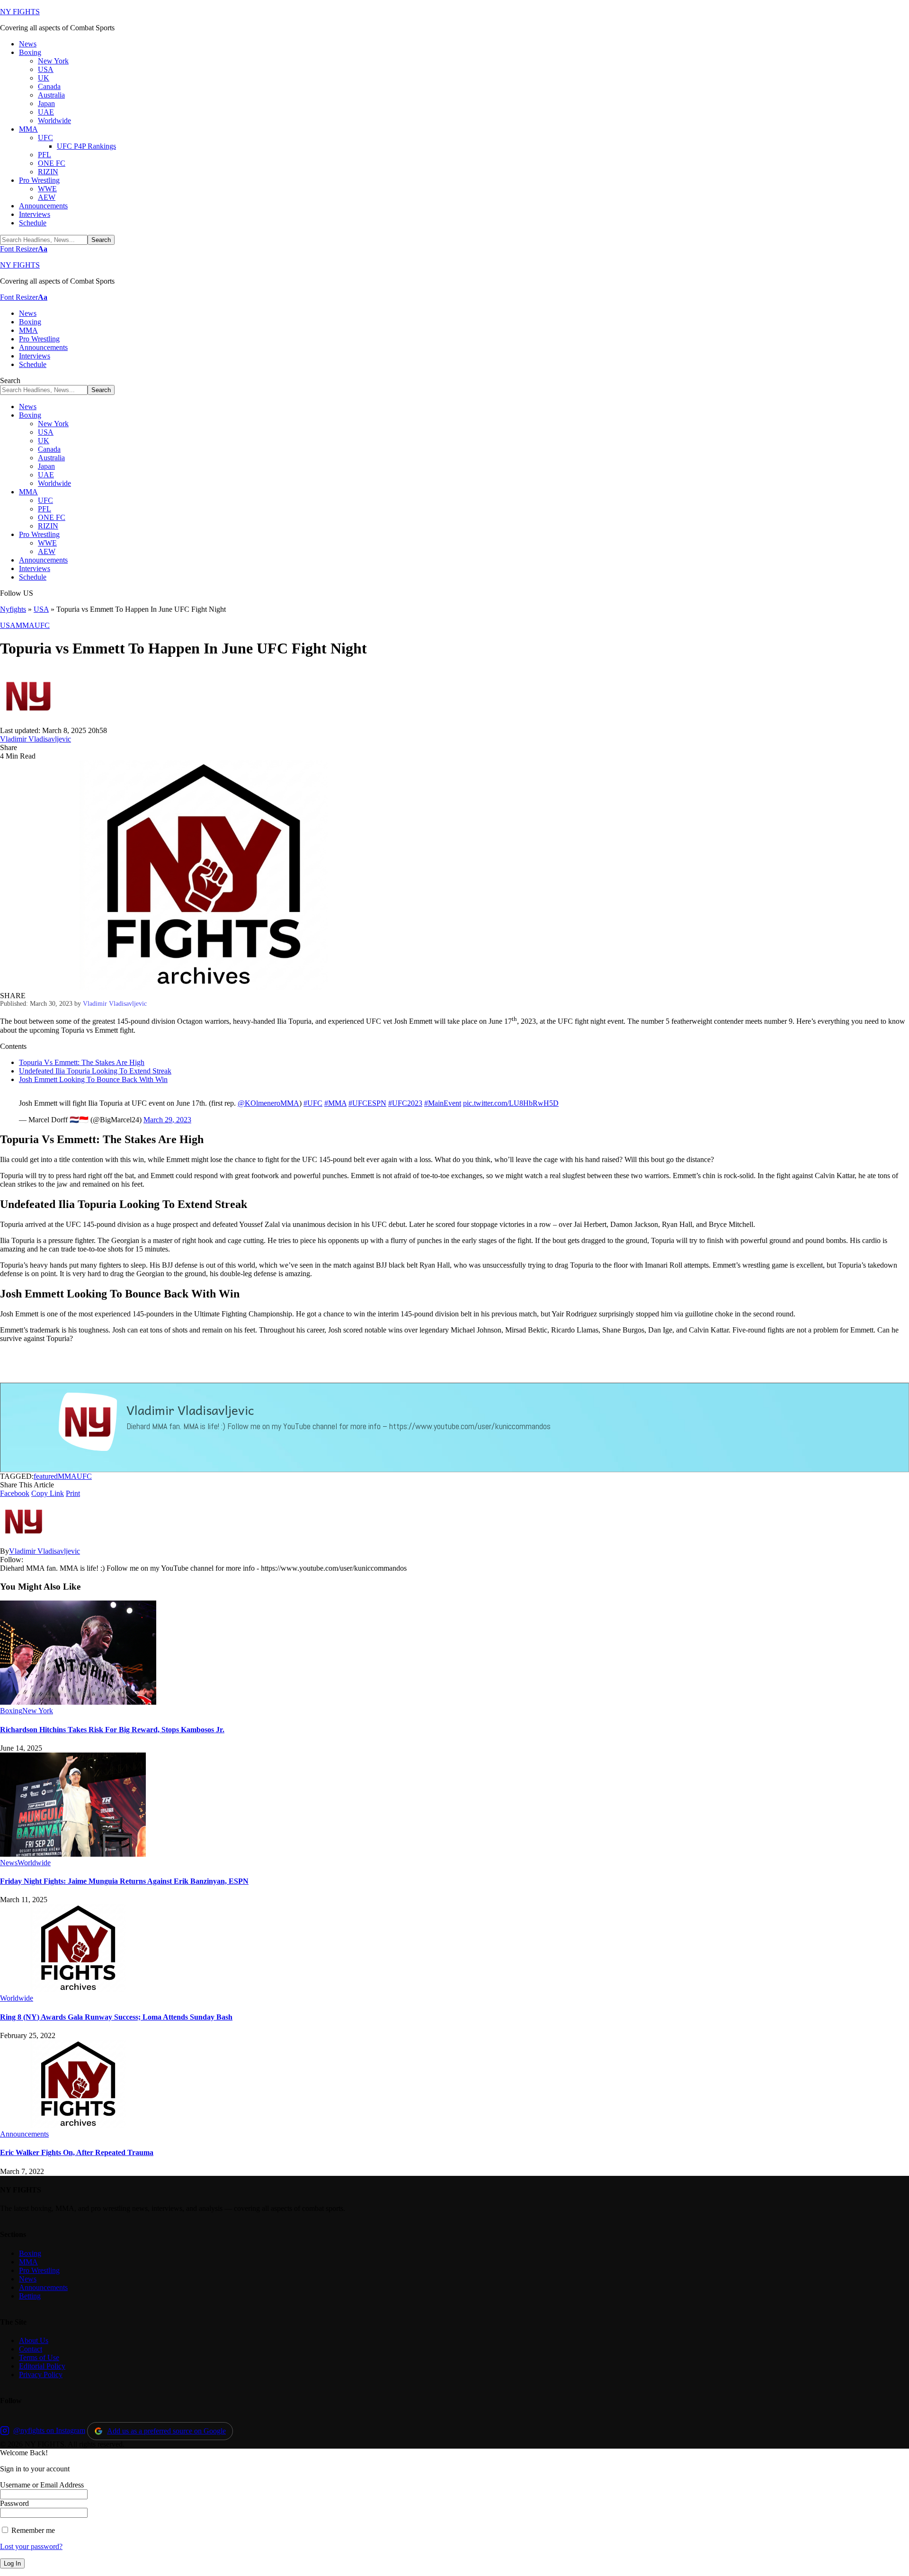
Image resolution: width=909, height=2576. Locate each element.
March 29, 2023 (167, 1120)
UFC (42, 625)
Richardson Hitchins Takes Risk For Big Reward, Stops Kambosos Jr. (112, 1730)
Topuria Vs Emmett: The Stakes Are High (82, 1062)
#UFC (313, 1103)
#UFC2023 (405, 1103)
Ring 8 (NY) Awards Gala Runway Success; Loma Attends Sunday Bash (116, 2017)
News (9, 1863)
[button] (24, 249)
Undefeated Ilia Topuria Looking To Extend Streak (95, 1071)
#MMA (335, 1103)
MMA (25, 625)
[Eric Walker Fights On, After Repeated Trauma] (78, 2125)
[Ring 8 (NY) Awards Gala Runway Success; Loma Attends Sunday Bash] (78, 1990)
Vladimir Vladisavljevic (36, 739)
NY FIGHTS (20, 12)
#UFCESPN (367, 1103)
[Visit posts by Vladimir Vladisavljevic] (28, 722)
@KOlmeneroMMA (268, 1103)
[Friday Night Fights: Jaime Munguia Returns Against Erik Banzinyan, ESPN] (73, 1854)
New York (38, 1711)
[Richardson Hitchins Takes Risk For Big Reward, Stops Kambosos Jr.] (78, 1702)
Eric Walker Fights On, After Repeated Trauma (77, 2152)
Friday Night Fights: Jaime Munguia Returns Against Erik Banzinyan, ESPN (124, 1881)
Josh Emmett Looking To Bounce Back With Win (93, 1079)
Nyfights (13, 609)
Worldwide (34, 1863)
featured (46, 1476)
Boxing (11, 1711)
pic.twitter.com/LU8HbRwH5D (511, 1103)
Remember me (32, 2530)
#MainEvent (443, 1103)
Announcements (24, 2134)
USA (41, 609)
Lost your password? (31, 2546)
